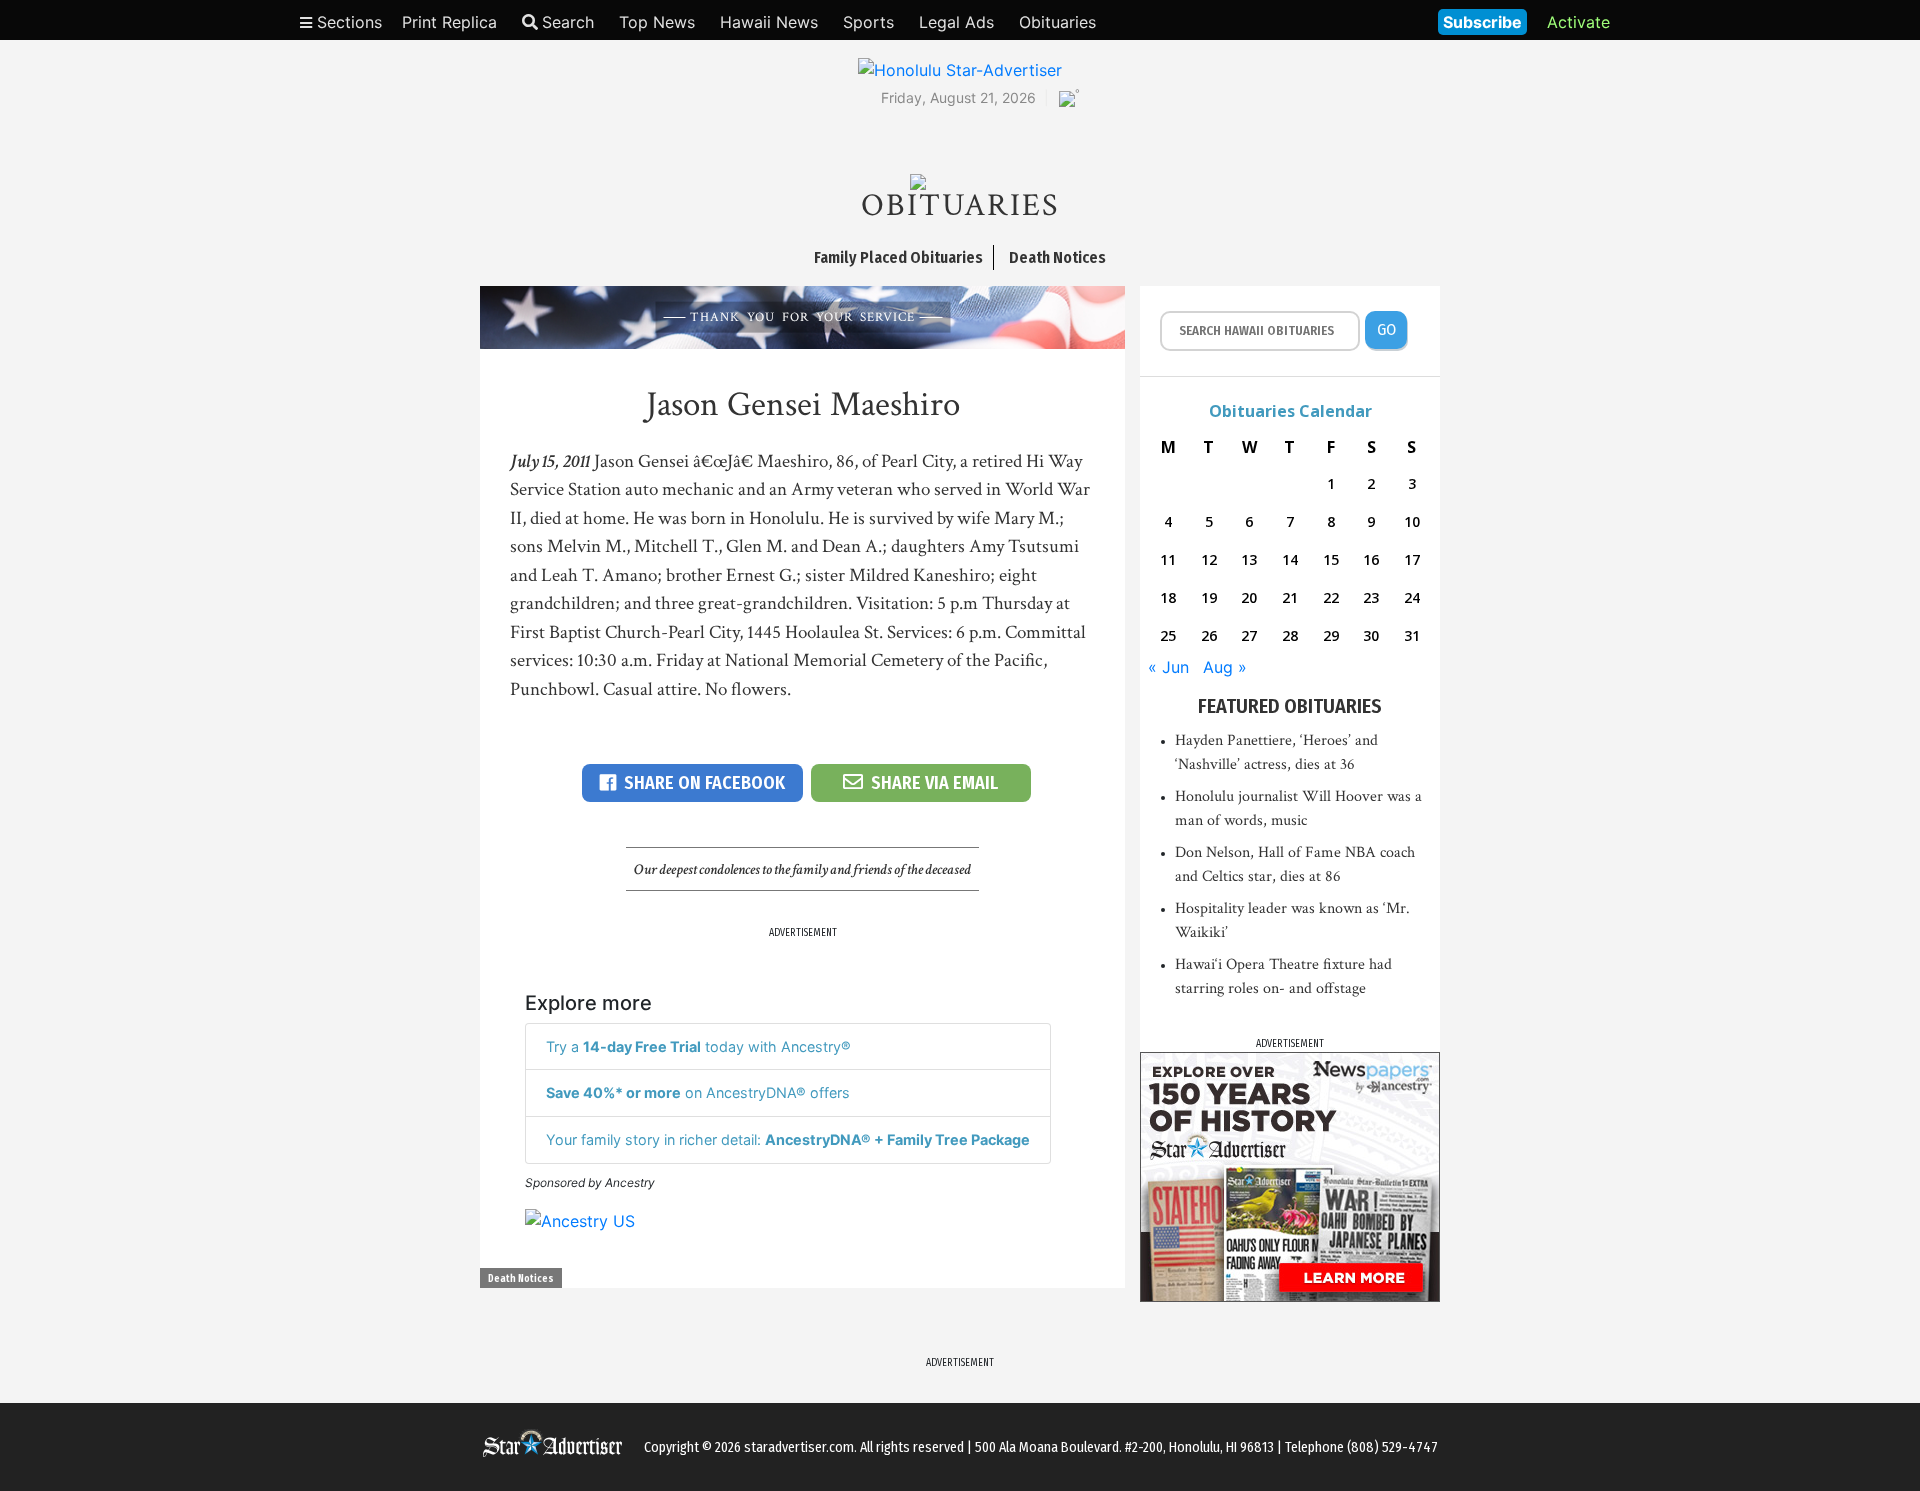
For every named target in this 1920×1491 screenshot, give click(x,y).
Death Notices (521, 1279)
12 (1209, 559)
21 (1290, 597)
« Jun (1168, 667)
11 (1168, 559)
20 (1249, 597)
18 (1168, 597)
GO (1386, 329)
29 (1331, 635)
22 (1331, 597)
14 (1290, 559)
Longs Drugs (1363, 20)
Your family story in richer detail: (788, 1139)
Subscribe (1482, 22)
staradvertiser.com (799, 1447)
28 (1290, 635)
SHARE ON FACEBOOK (704, 783)
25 (1168, 635)
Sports (868, 22)
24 (1412, 597)
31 (1412, 635)
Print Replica (449, 22)
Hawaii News (769, 22)
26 (1209, 635)
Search (568, 22)
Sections (347, 22)
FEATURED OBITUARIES (1290, 706)
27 (1249, 635)
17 (1412, 559)
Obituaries (1057, 22)
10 (1412, 521)
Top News (657, 22)
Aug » (1225, 667)
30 (1371, 635)
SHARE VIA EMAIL (934, 783)
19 (1209, 597)
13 (1249, 559)
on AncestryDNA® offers (698, 1092)
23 (1371, 597)
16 (1371, 559)
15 (1331, 559)
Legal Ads (956, 22)
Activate (1578, 22)
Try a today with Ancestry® (698, 1046)
